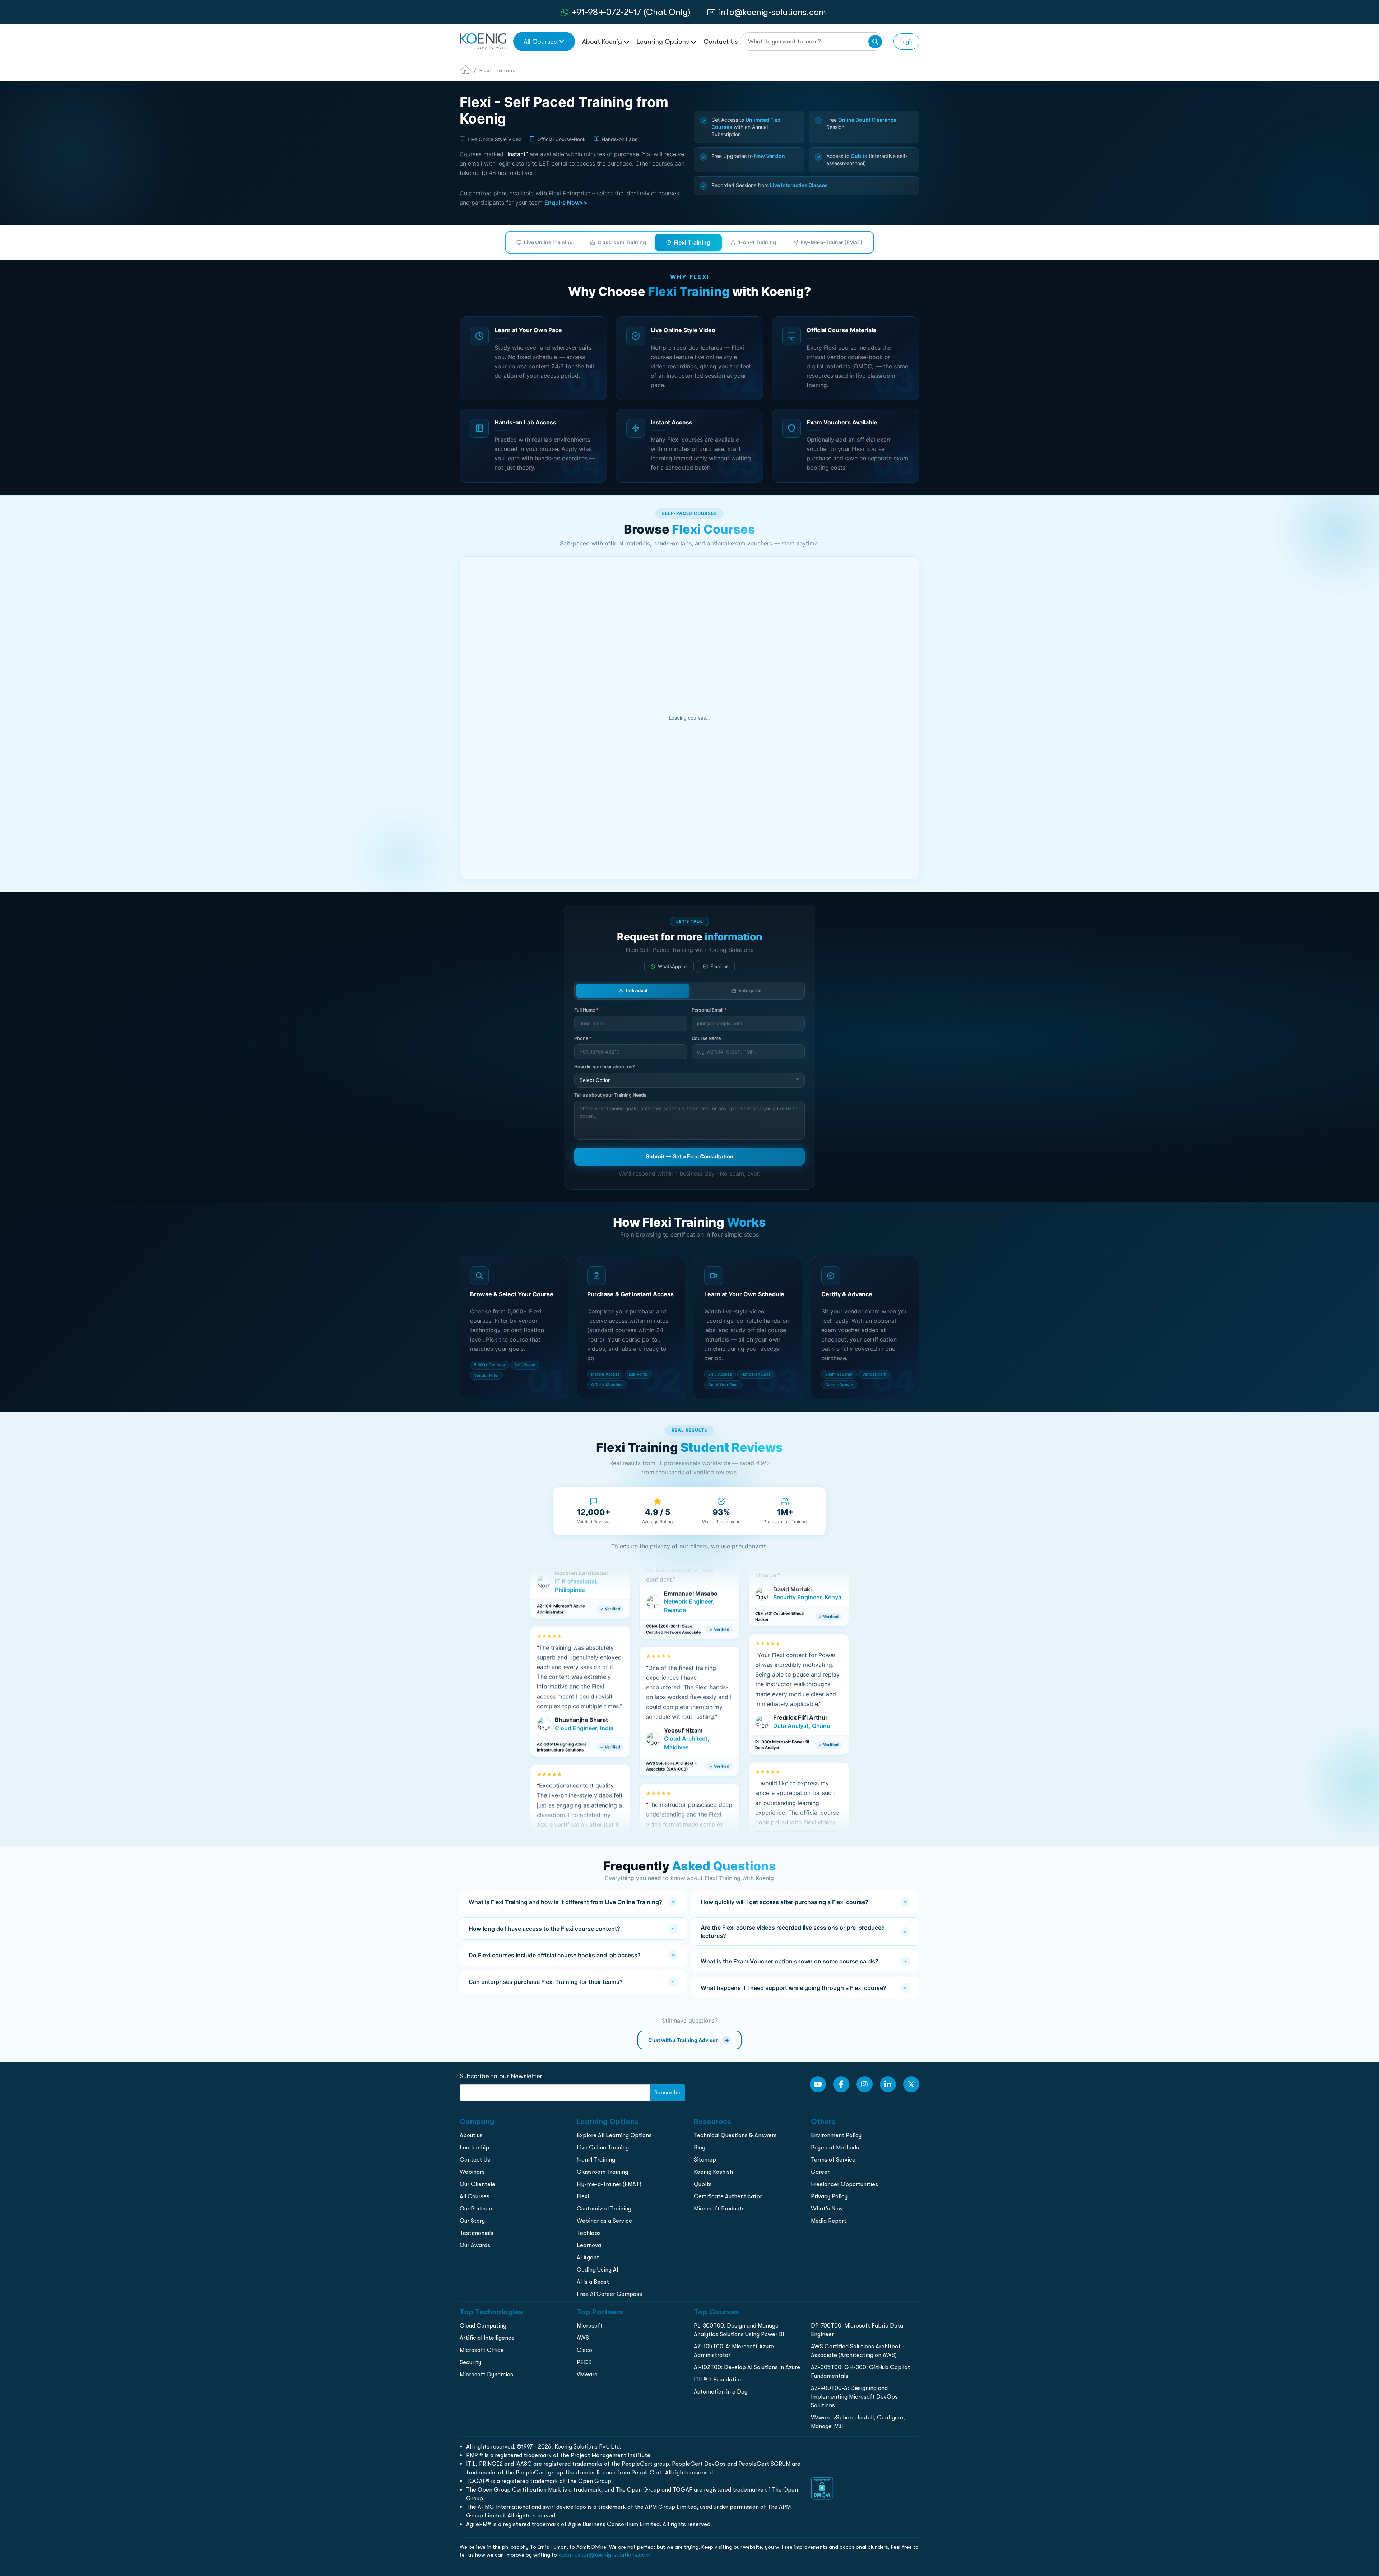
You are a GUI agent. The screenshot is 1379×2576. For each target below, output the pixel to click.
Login (906, 41)
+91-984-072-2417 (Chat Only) (631, 12)
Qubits (703, 2184)
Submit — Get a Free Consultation (689, 1156)
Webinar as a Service (604, 2221)
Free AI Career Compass (609, 2294)
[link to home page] (483, 41)
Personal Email (709, 1010)
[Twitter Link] (911, 2084)
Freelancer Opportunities (844, 2184)
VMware (587, 2374)
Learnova (589, 2245)
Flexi (583, 2196)
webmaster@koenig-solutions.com (604, 2555)
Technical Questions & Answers (735, 2135)
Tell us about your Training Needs (610, 1095)
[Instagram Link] (865, 2084)
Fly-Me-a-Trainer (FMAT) (832, 242)
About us (471, 2135)
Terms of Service (833, 2160)
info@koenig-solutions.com (772, 12)
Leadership (474, 2147)
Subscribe (667, 2093)
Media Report (829, 2221)
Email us (719, 966)
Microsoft (590, 2326)
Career (820, 2172)
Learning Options (664, 41)
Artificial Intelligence (487, 2338)
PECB (584, 2362)
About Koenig (603, 41)
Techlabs (589, 2233)
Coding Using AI (597, 2270)
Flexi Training (692, 242)
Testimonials (477, 2233)
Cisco (584, 2350)
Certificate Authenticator (728, 2196)
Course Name (706, 1038)
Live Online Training (548, 242)
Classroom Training (622, 242)
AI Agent (588, 2257)
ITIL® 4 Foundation (718, 2379)
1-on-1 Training (757, 242)
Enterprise (750, 990)
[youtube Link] (818, 2084)
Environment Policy (836, 2135)
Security (470, 2362)
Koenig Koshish (713, 2172)
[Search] (875, 42)
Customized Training (604, 2208)
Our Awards (475, 2245)
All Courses (540, 41)
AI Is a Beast (593, 2282)
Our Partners (477, 2208)
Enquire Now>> (566, 203)
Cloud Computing (483, 2326)
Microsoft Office (482, 2350)
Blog (700, 2147)
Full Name (586, 1010)
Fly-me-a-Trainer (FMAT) (609, 2184)
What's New (827, 2208)
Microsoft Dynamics (486, 2374)
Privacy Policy (829, 2196)
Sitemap (705, 2160)
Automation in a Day (721, 2392)
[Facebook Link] (841, 2084)
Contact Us (721, 41)
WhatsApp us (673, 966)
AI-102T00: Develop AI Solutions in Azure (747, 2367)
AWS (583, 2338)
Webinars (472, 2172)
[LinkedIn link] (888, 2084)
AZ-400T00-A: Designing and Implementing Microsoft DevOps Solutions (854, 2397)
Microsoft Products (719, 2208)
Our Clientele (477, 2184)
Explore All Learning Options (614, 2135)
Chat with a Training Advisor (689, 2040)
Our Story (472, 2221)
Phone (583, 1038)
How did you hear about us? (605, 1067)
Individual (637, 990)
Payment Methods (835, 2147)
